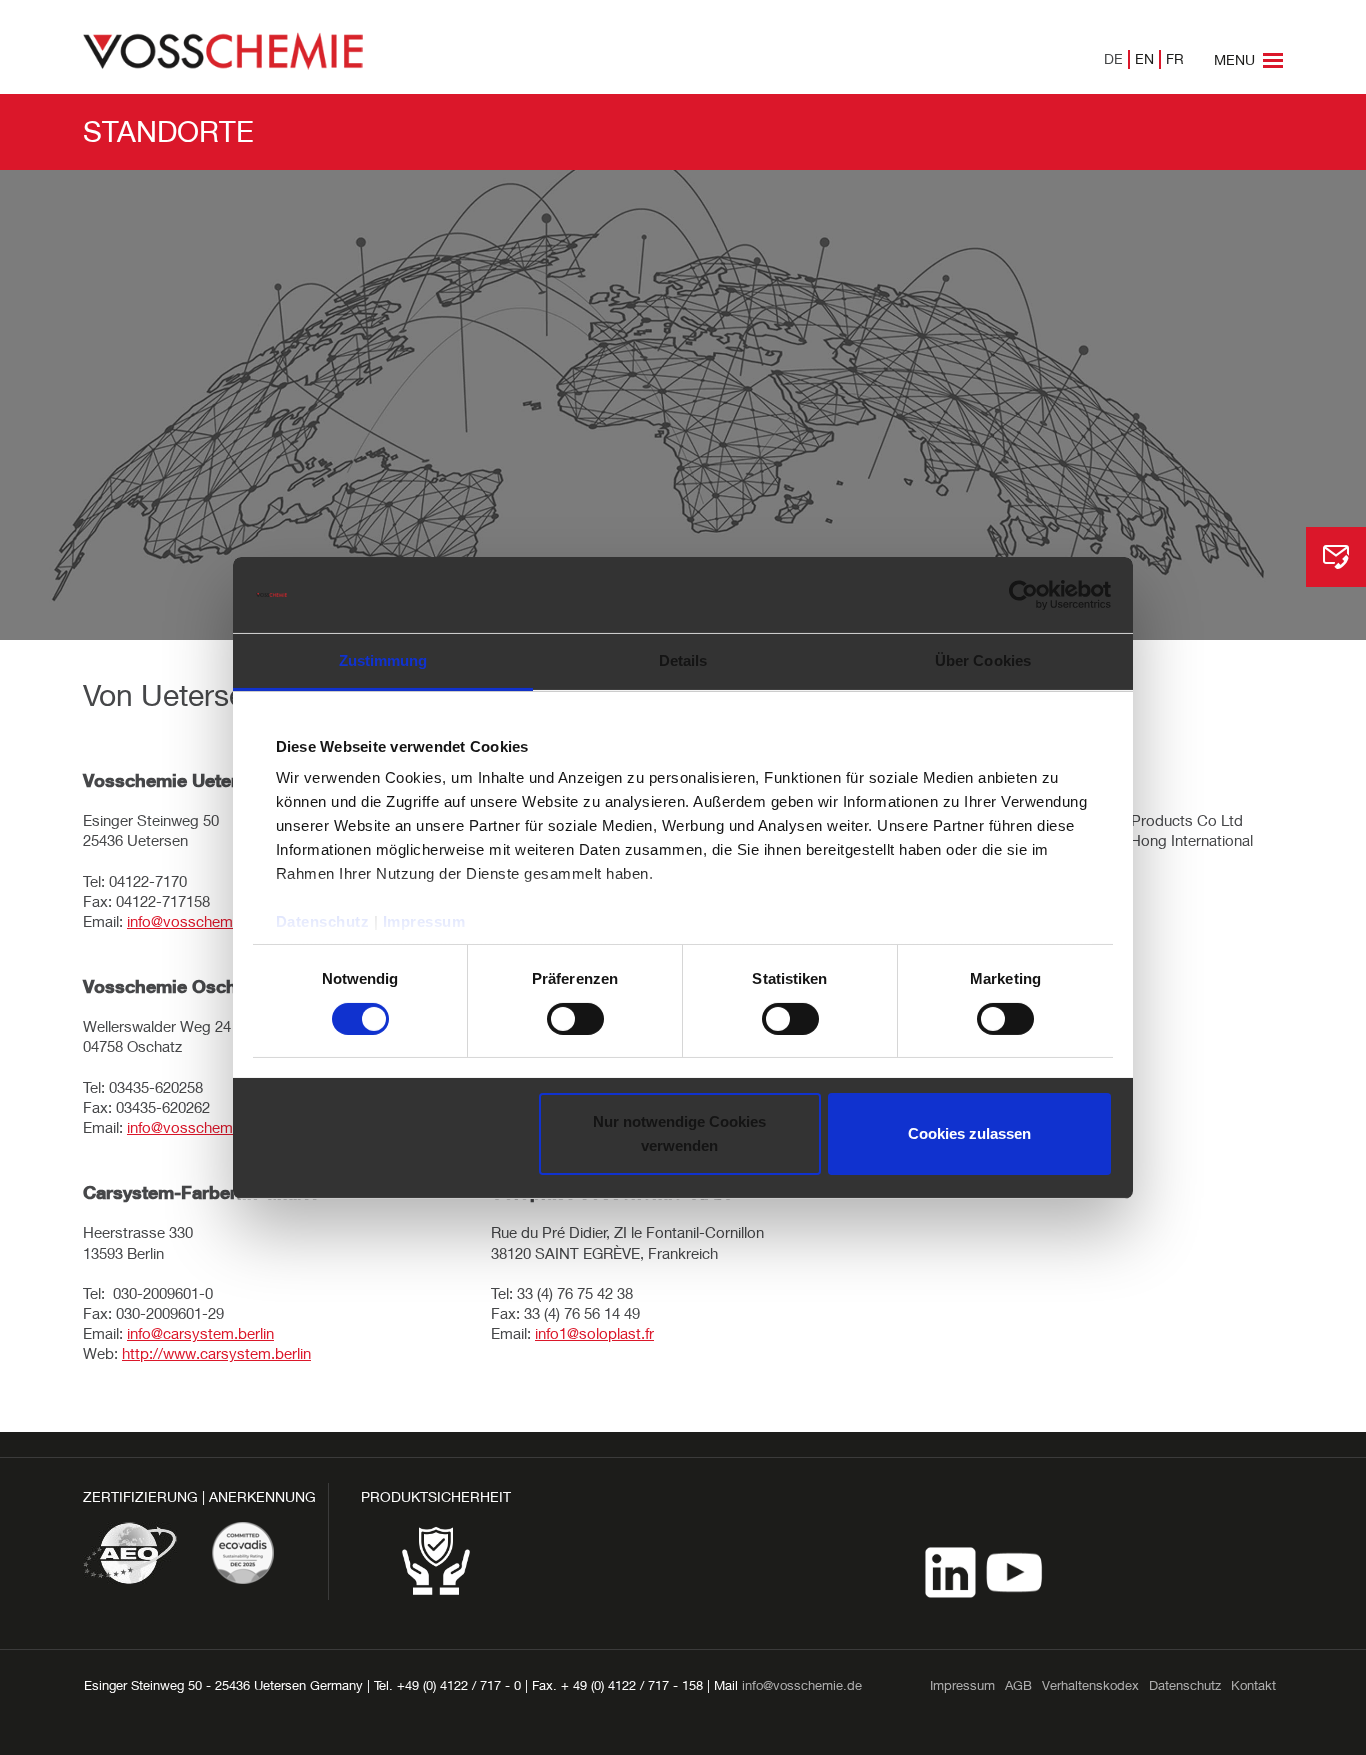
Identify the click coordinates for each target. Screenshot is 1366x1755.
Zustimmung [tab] (383, 660)
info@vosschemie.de (196, 921)
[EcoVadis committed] (243, 1553)
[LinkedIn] (952, 1570)
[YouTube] (1014, 1570)
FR (1175, 58)
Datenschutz (323, 921)
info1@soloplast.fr (594, 1333)
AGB (1018, 1685)
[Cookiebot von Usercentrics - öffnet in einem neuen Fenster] (1023, 595)
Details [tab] (683, 660)
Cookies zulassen (969, 1133)
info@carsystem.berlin (200, 1333)
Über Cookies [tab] (983, 660)
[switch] (575, 1019)
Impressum (424, 921)
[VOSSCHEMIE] (223, 49)
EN (1144, 58)
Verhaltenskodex (1090, 1685)
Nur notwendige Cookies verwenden (679, 1133)
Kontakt (1253, 1685)
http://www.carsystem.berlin (216, 1353)
